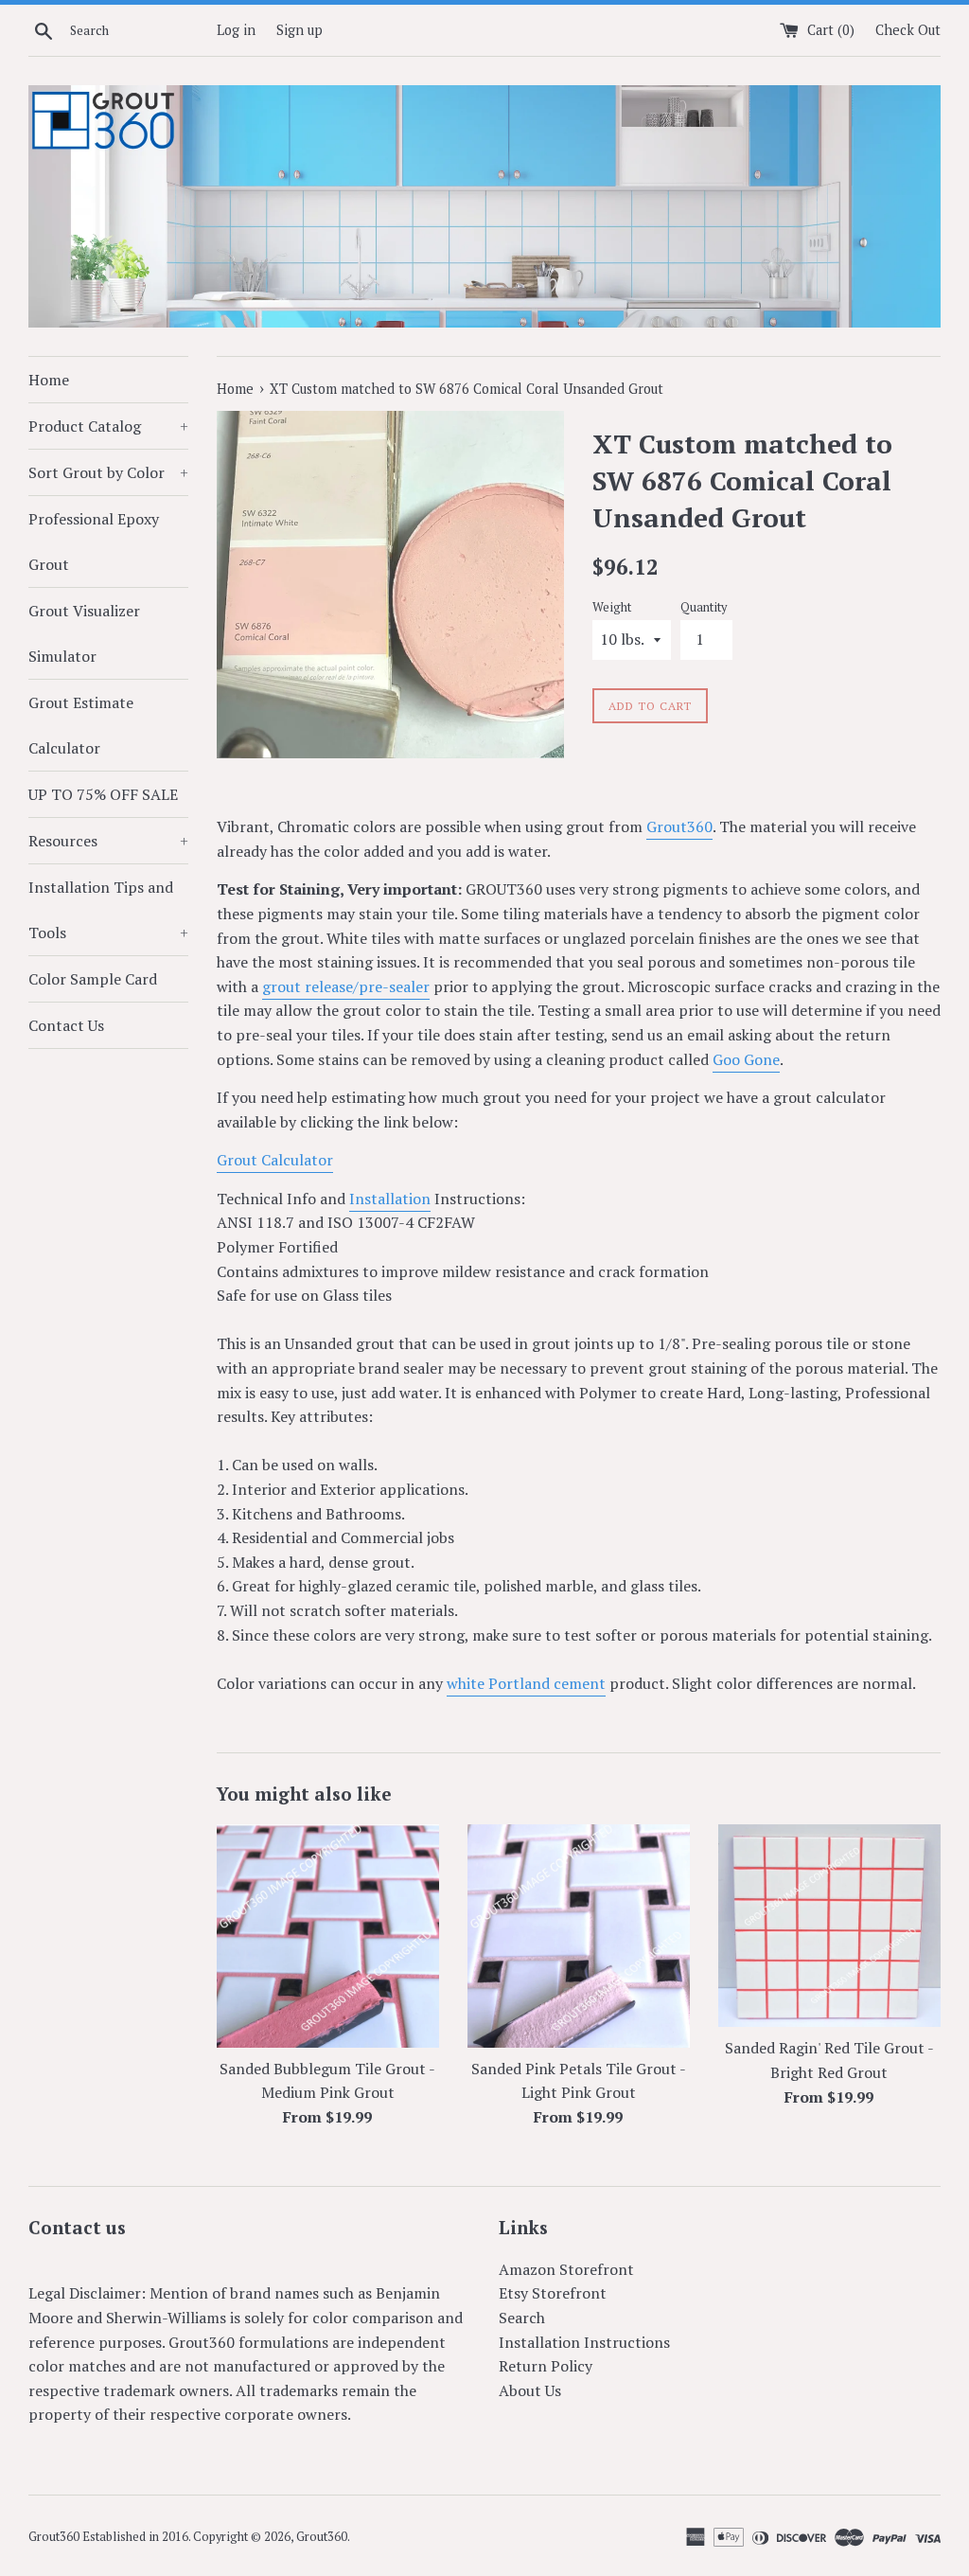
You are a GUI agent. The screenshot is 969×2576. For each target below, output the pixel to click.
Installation (390, 1199)
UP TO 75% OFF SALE (103, 794)
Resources (108, 841)
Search (522, 2318)
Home (49, 380)
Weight (612, 607)
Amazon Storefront (566, 2269)
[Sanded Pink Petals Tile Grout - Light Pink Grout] (579, 1936)
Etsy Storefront (553, 2293)
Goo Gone (746, 1059)
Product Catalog (108, 426)
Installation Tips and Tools (108, 910)
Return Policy (546, 2366)
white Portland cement (526, 1683)
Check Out (908, 30)
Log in (236, 30)
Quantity (704, 607)
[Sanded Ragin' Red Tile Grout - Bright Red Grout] (829, 1926)
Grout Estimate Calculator (81, 725)
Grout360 (679, 826)
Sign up (300, 30)
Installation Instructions (584, 2342)
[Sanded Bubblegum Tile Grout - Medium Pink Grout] (328, 1936)
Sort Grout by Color (108, 472)
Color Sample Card (93, 979)
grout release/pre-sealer (346, 986)
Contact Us (66, 1025)
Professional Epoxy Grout (94, 542)
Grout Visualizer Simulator (84, 633)
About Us (530, 2390)
